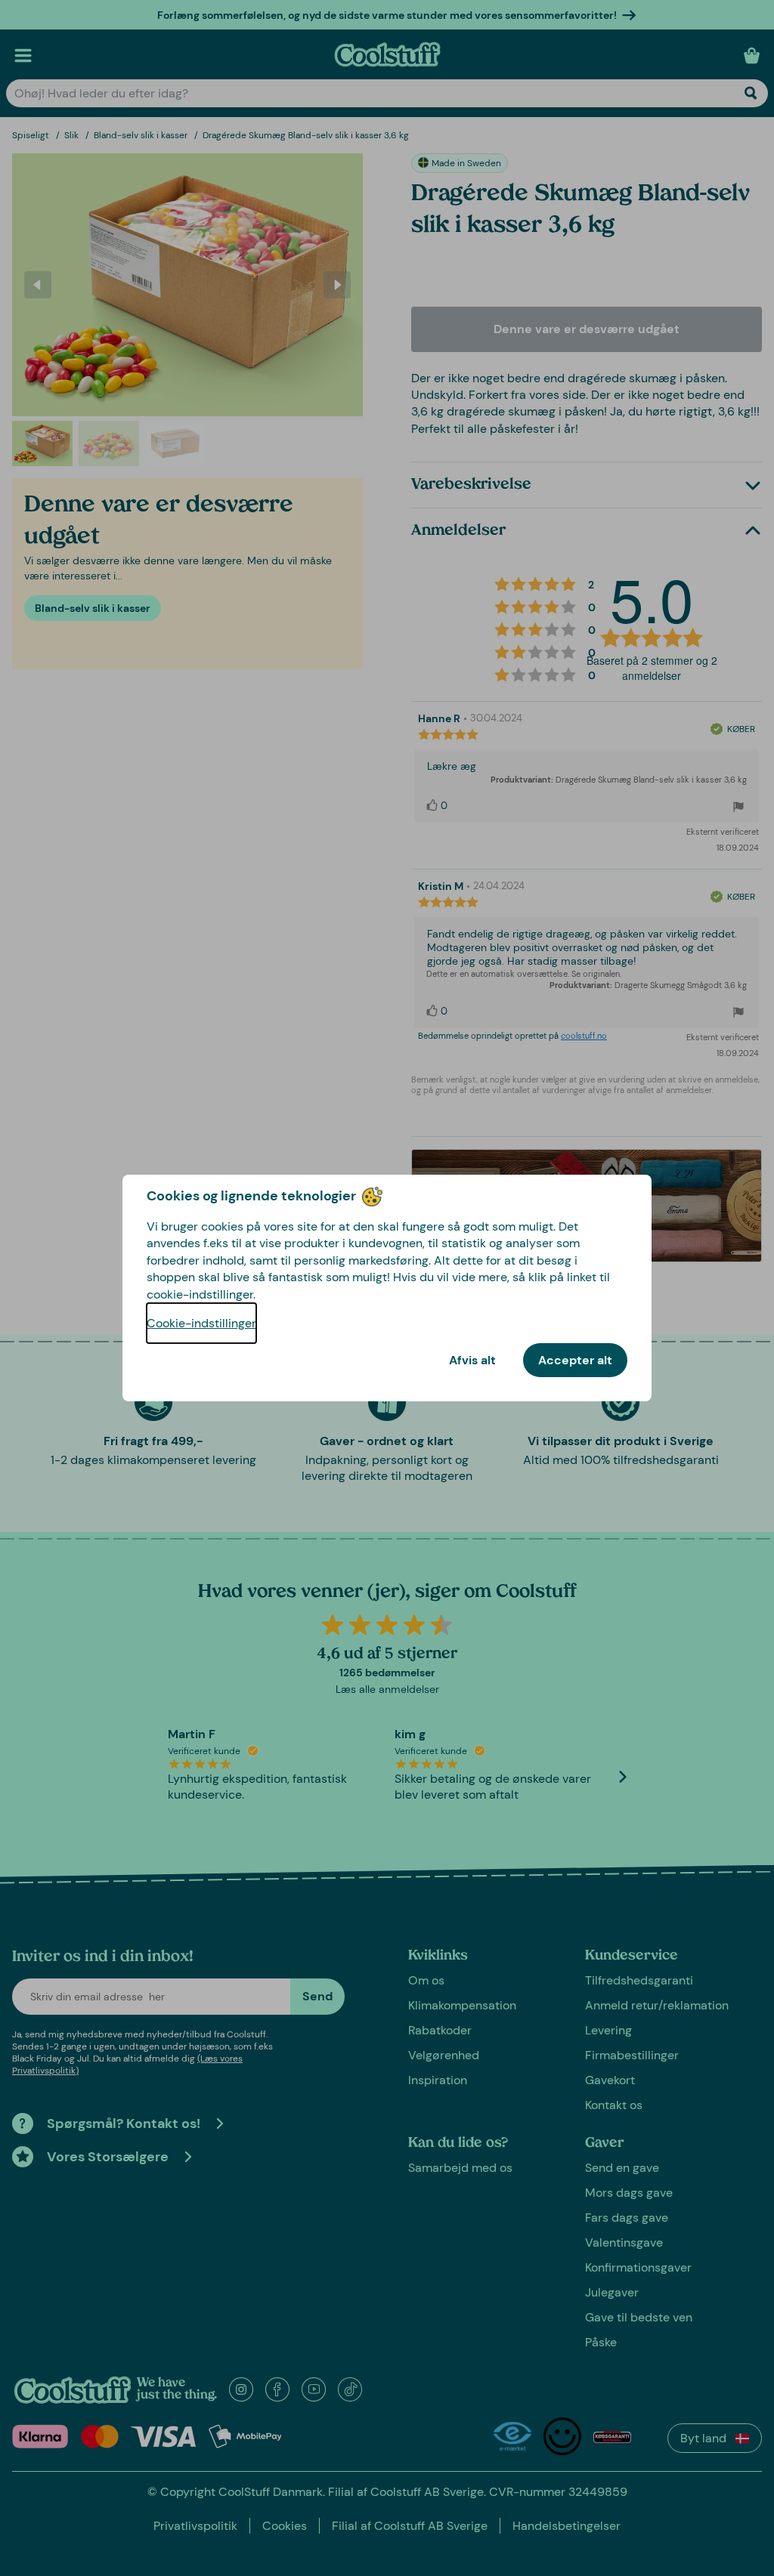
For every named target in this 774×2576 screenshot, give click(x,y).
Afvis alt (472, 1360)
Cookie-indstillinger (201, 1323)
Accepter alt (575, 1360)
